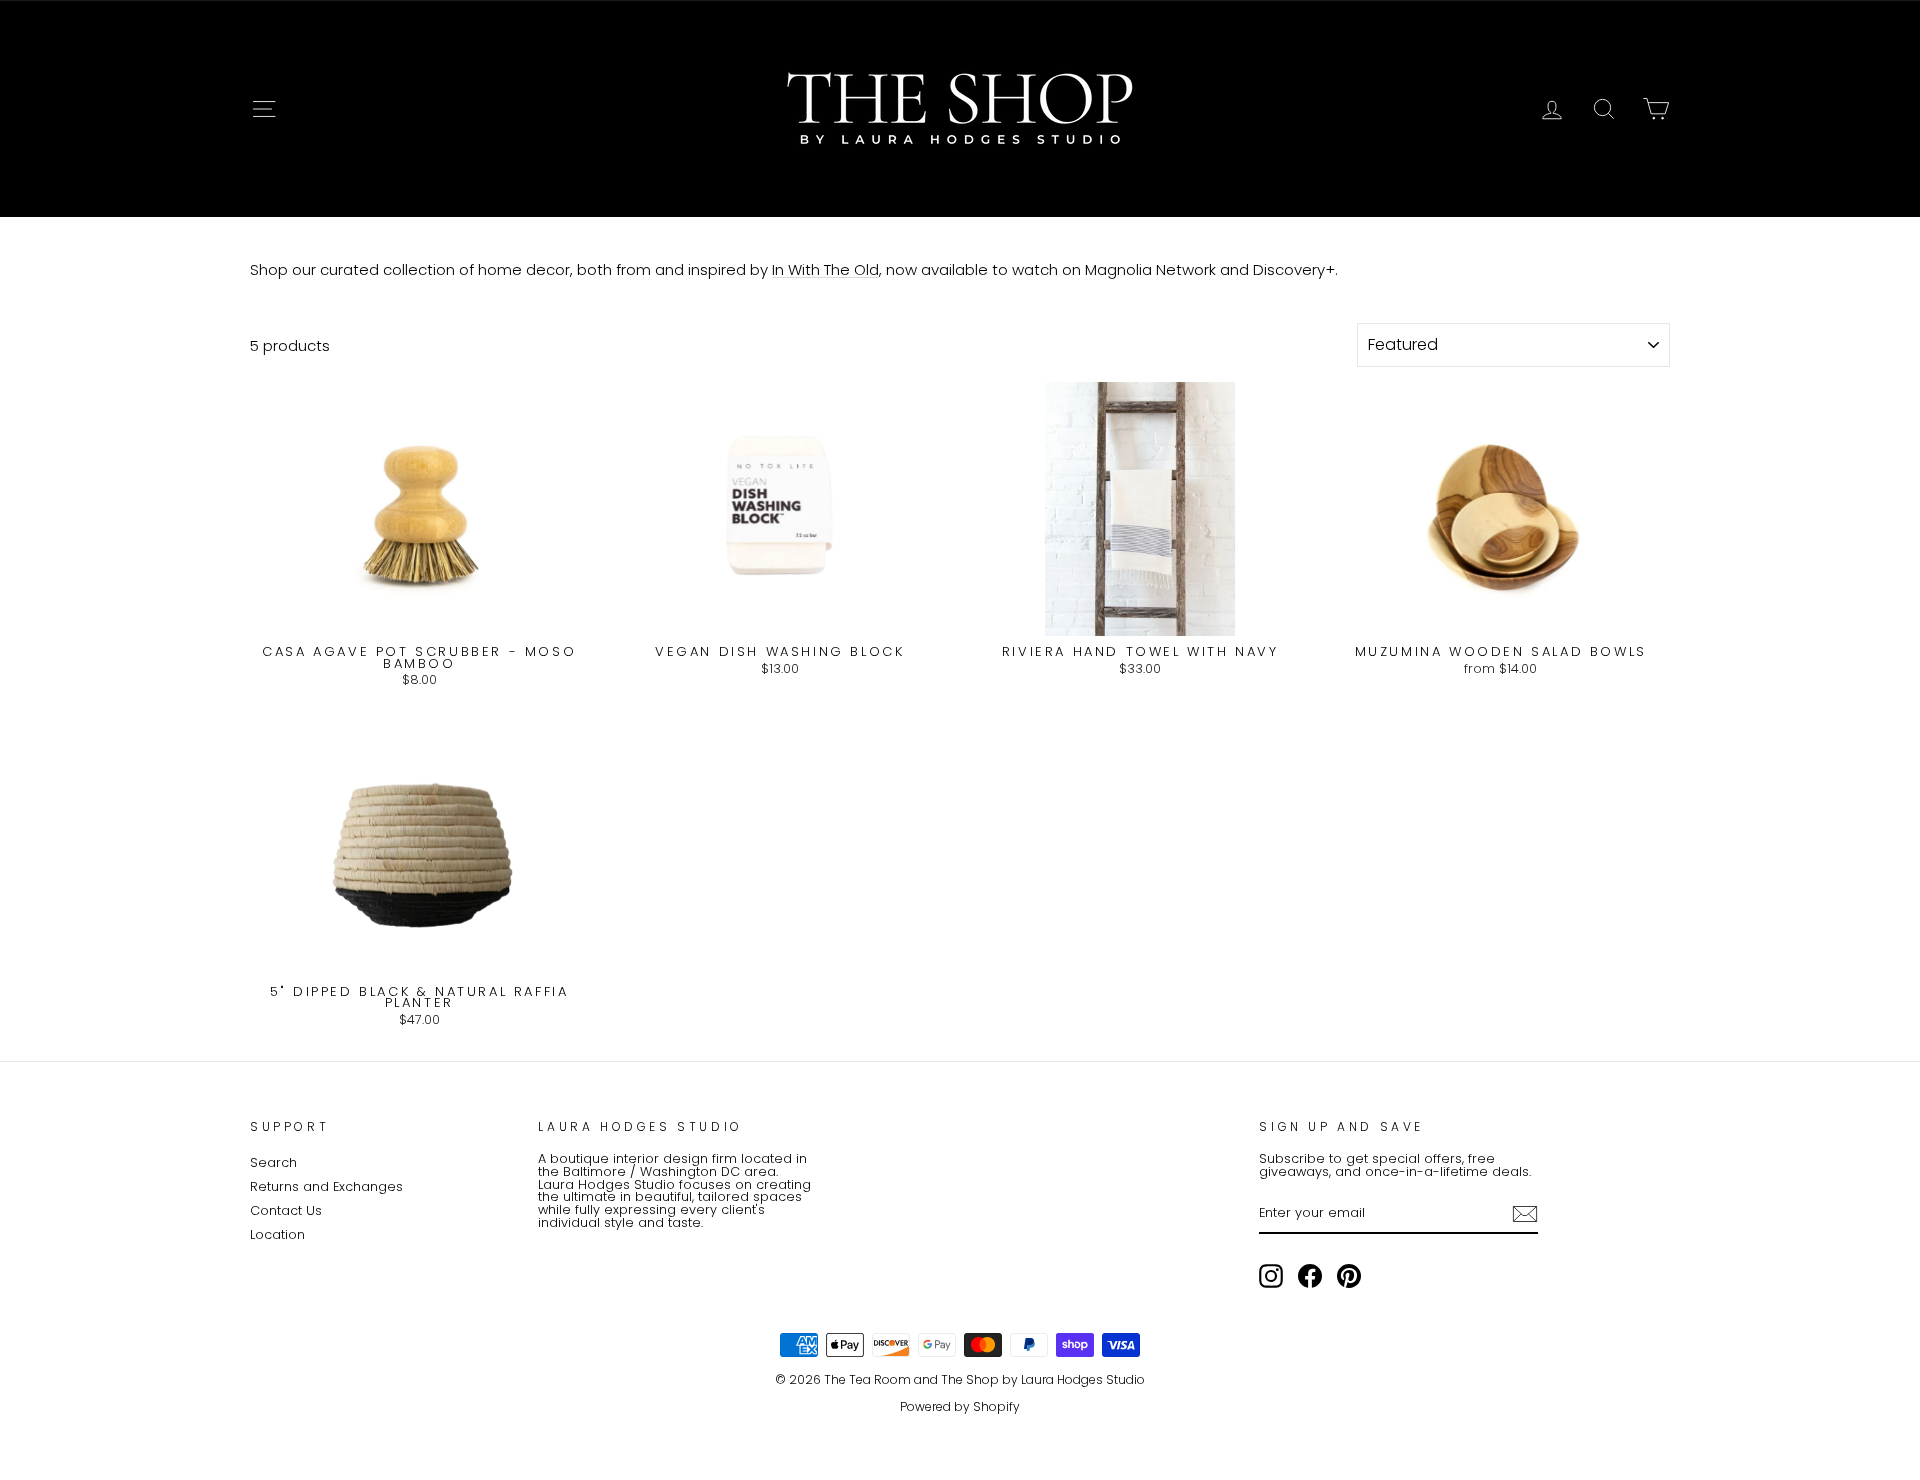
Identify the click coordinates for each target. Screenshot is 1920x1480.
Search (273, 1162)
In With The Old (825, 270)
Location (277, 1234)
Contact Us (286, 1210)
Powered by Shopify (960, 1406)
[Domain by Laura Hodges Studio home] (960, 109)
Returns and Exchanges (326, 1186)
